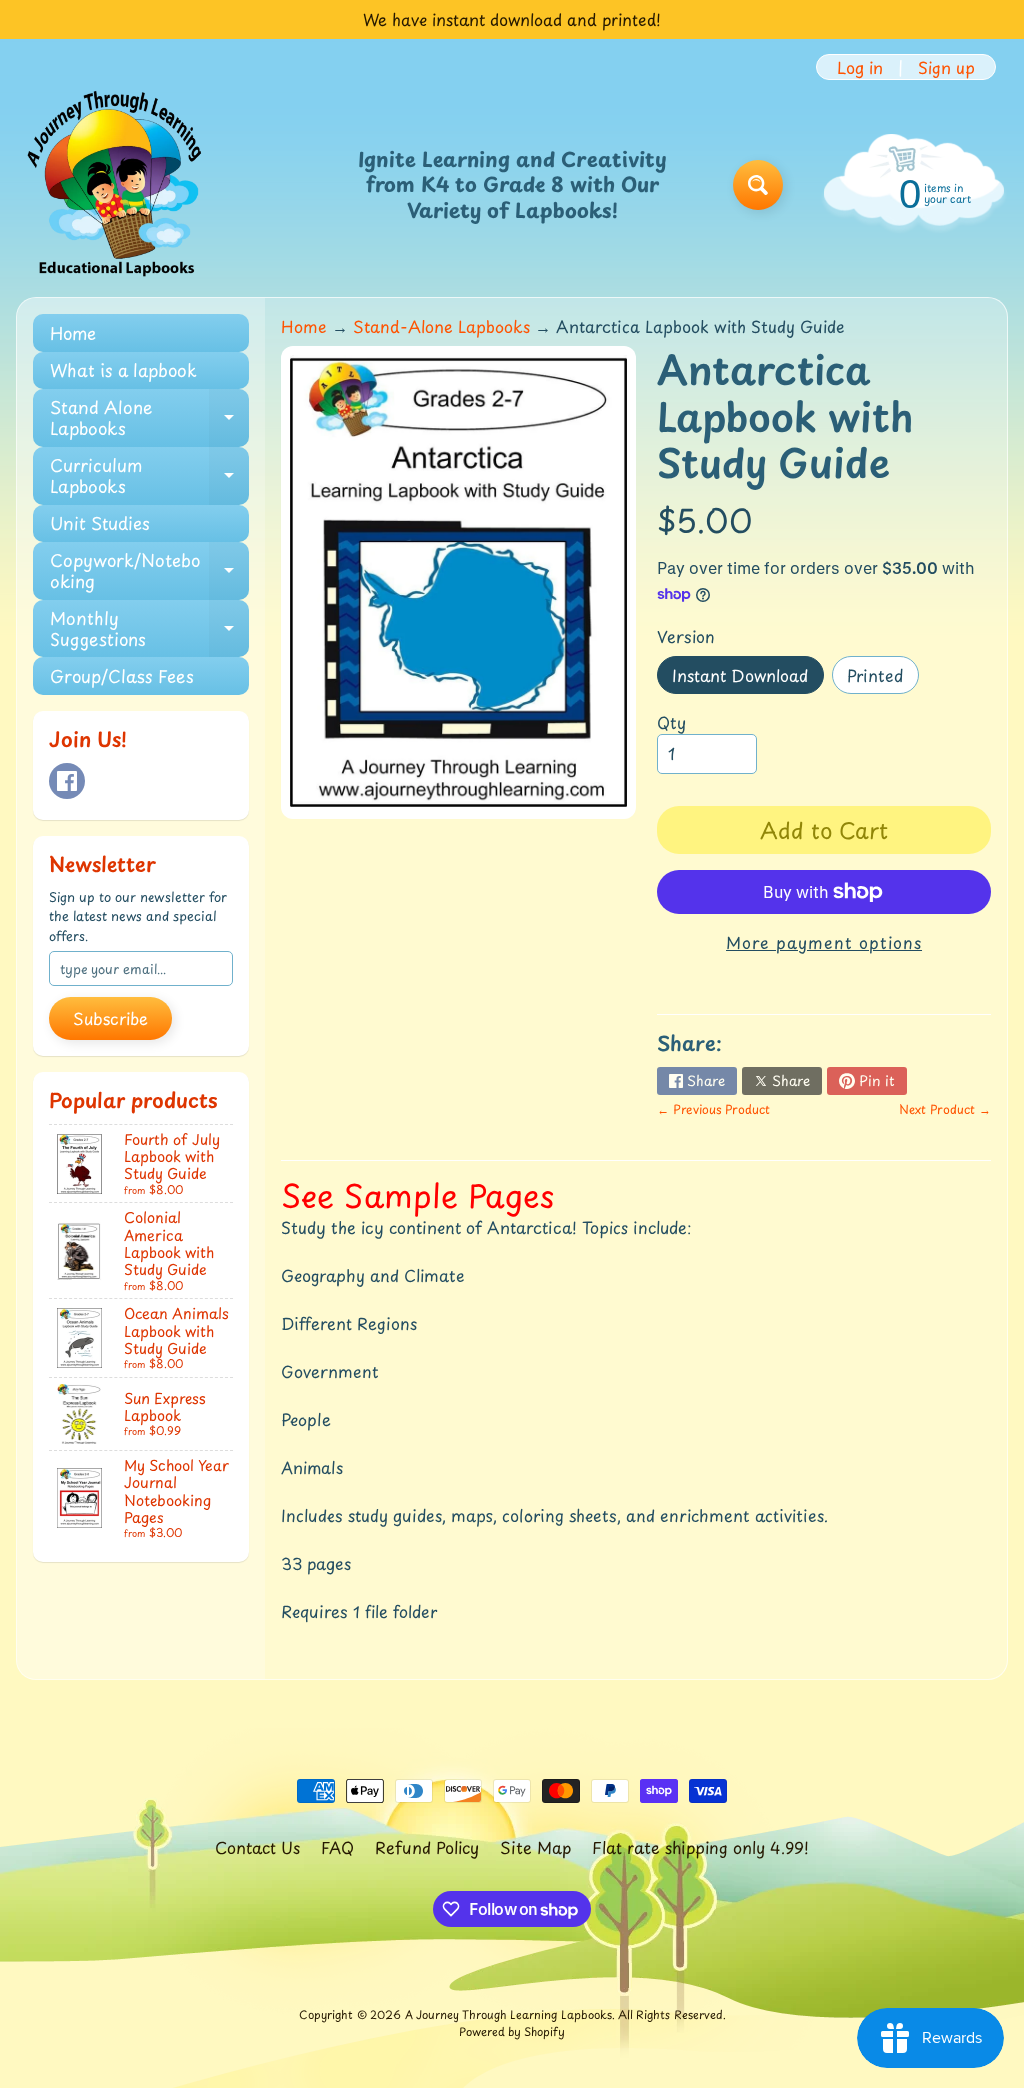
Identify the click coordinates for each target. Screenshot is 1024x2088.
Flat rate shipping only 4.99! (700, 1847)
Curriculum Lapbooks (149, 476)
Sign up (946, 67)
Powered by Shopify (512, 2031)
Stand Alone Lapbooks (149, 418)
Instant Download (747, 678)
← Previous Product (713, 1109)
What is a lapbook (123, 370)
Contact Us (257, 1847)
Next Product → (945, 1109)
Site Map (535, 1847)
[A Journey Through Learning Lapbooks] (116, 185)
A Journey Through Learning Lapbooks (508, 2014)
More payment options (824, 942)
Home (73, 333)
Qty (671, 722)
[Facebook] (67, 781)
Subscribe (110, 1018)
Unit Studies (100, 523)
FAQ (337, 1847)
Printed (882, 678)
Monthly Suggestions (149, 629)
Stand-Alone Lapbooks (441, 326)
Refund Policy (427, 1847)
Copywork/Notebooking (149, 571)
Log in (860, 67)
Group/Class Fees (122, 676)
